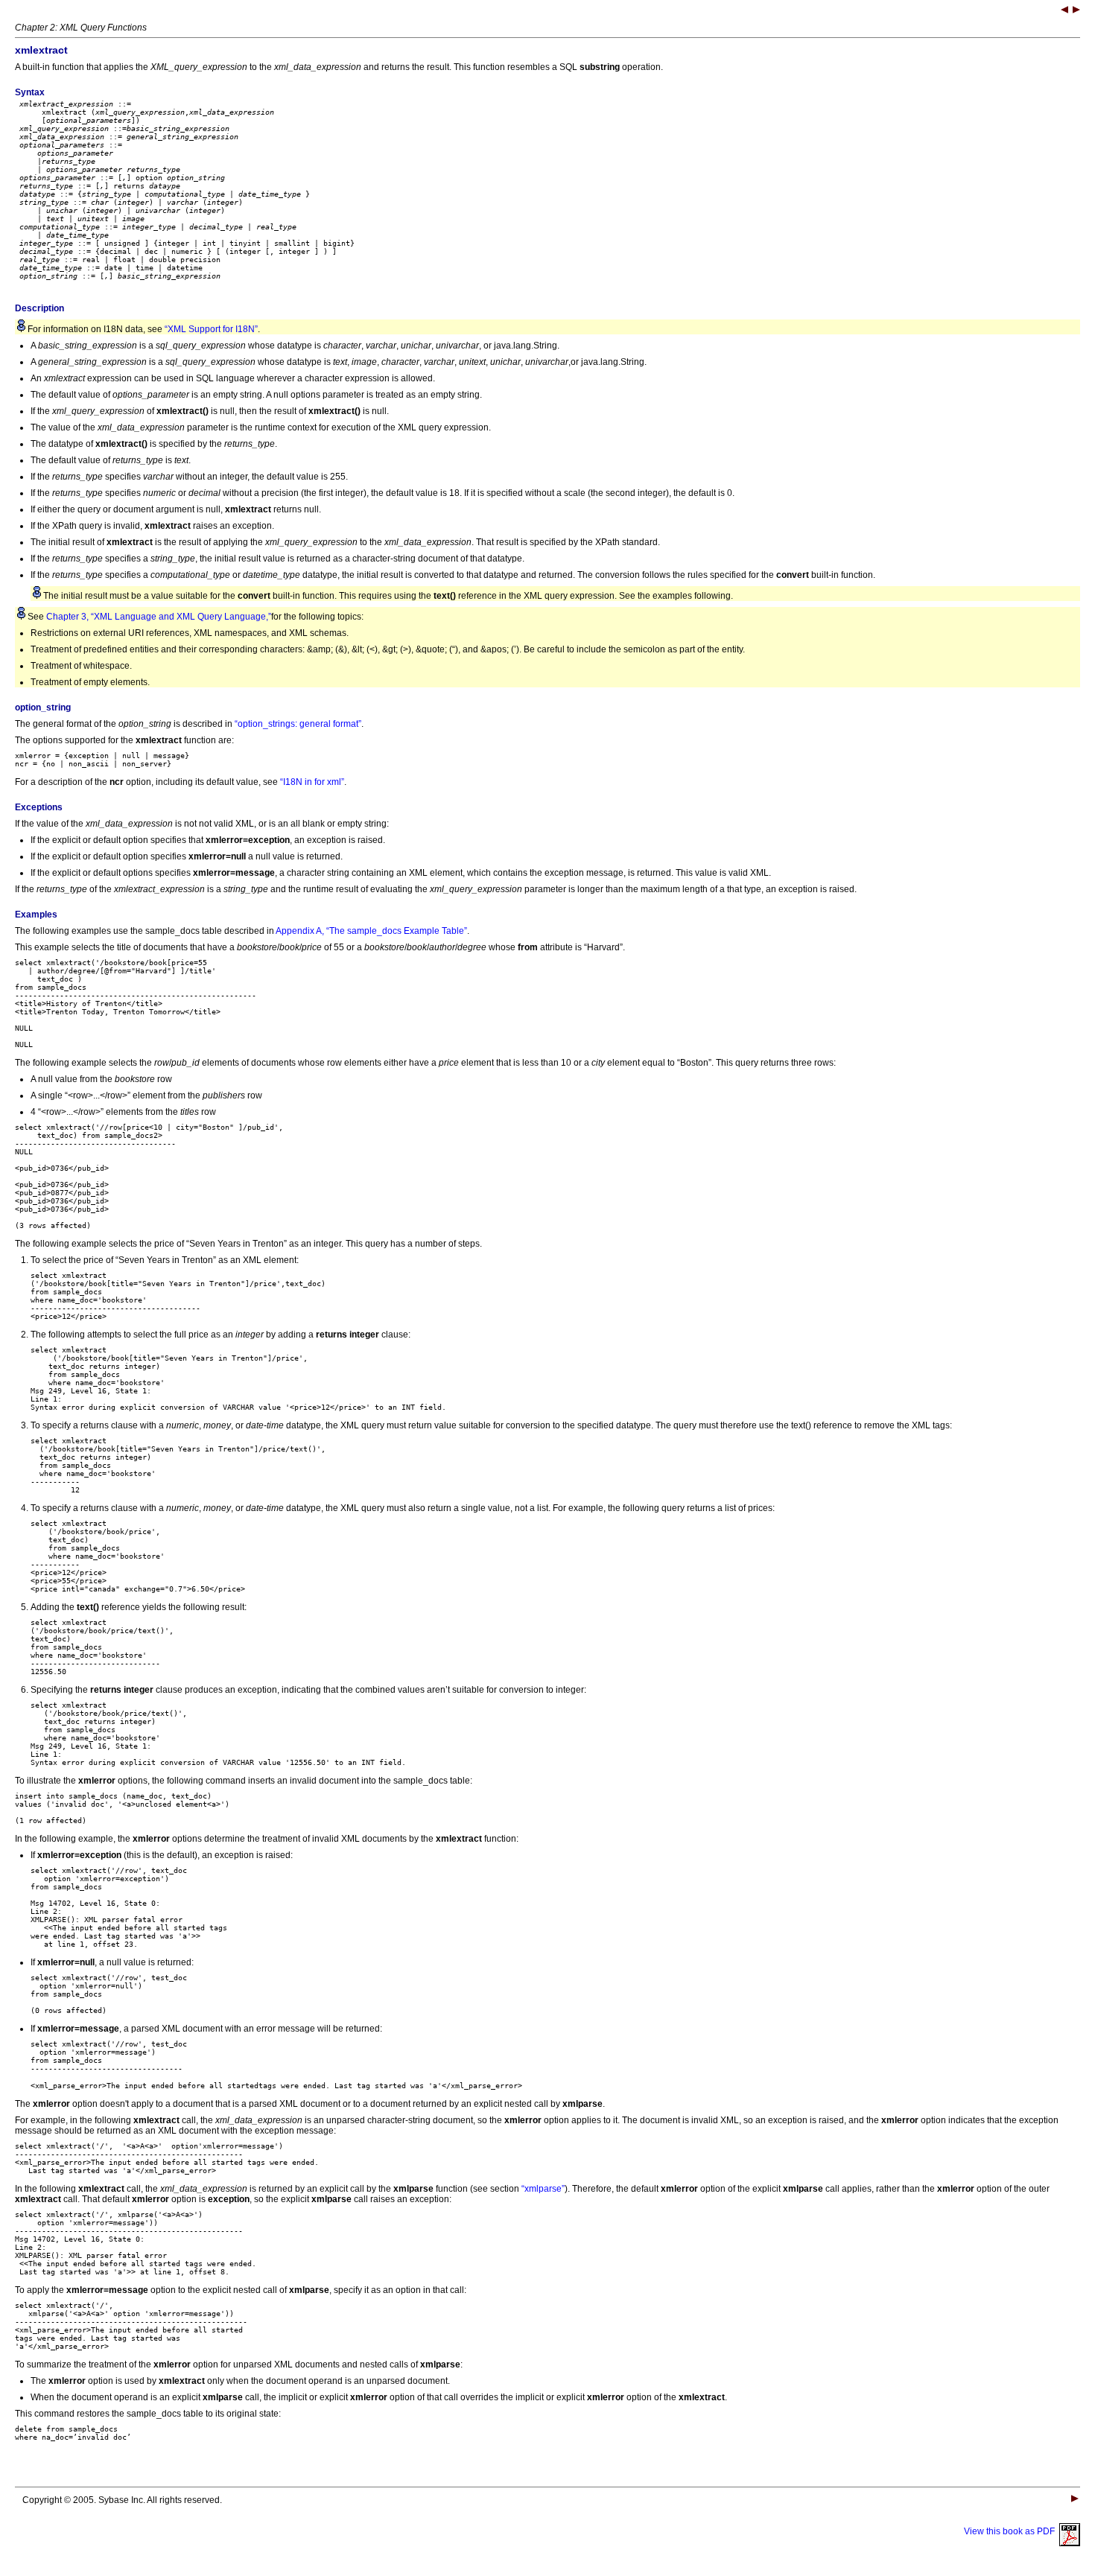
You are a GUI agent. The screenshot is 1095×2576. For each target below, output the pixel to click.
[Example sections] (1064, 11)
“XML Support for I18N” (211, 329)
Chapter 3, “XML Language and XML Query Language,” (159, 617)
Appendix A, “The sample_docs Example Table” (371, 931)
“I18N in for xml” (312, 782)
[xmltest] (1076, 11)
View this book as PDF (1012, 2531)
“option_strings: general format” (298, 724)
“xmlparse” (543, 2189)
